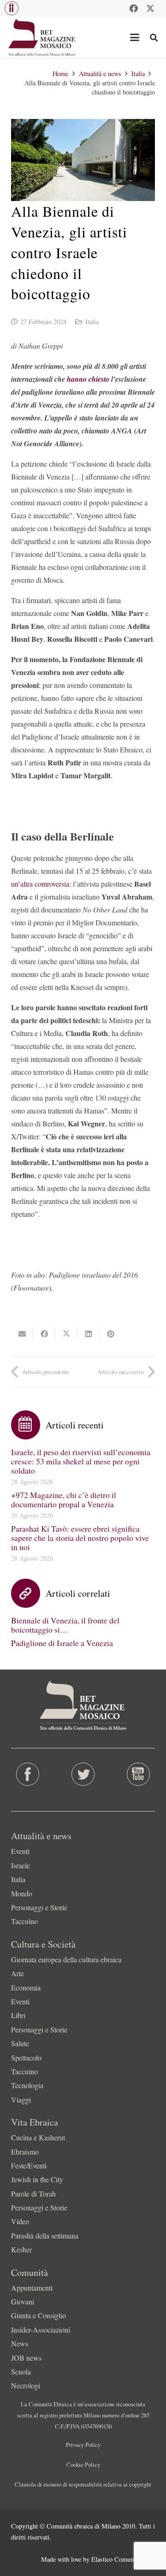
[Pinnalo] (111, 1334)
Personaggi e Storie (39, 1907)
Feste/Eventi (29, 2165)
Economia (26, 1987)
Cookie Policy (83, 2464)
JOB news (26, 2358)
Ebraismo (25, 2152)
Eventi (20, 1851)
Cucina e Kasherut (38, 2137)
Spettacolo (26, 2058)
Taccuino (24, 1921)
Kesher (21, 2249)
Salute (20, 2043)
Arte (18, 1973)
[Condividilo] (44, 1334)
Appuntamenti (32, 2288)
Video (20, 2221)
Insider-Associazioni (41, 2330)
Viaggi (21, 2099)
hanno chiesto (88, 379)
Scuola (21, 2372)
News (20, 2343)
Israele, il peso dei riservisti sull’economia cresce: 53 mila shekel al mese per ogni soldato (81, 1461)
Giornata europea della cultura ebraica (66, 1959)
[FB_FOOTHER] (28, 1774)
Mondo (22, 1893)
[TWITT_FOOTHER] (83, 1774)
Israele (21, 1865)
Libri (18, 2015)
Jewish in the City (37, 2179)
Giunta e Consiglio (39, 2315)
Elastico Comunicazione (123, 2559)
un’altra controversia (40, 884)
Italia (92, 322)
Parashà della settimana (45, 2235)
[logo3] (42, 37)
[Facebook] (134, 8)
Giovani (23, 2301)
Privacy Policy (83, 2445)
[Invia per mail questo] (22, 1334)
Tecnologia (27, 2085)
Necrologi (26, 2385)
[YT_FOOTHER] (138, 1774)
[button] (12, 8)
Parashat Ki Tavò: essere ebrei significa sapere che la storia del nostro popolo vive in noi (80, 1538)
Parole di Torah (33, 2194)
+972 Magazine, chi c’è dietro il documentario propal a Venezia (64, 1499)
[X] (150, 8)
